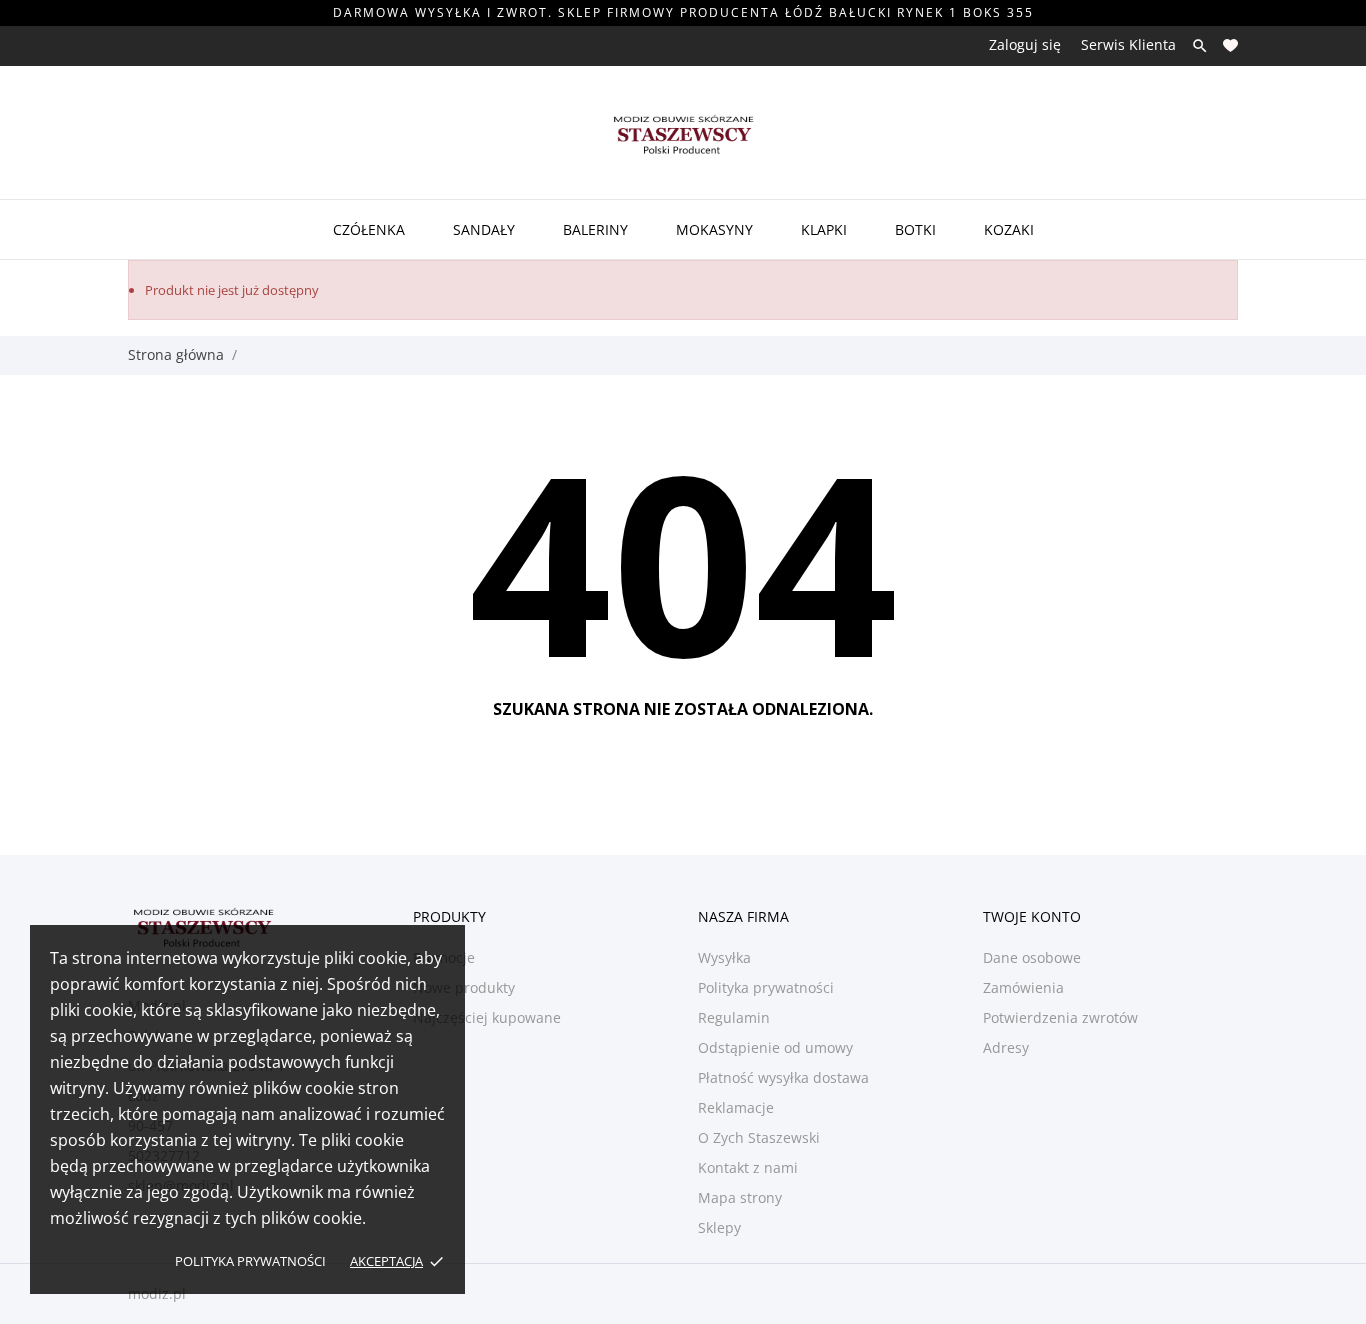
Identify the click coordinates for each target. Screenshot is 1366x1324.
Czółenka (369, 229)
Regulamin (734, 1017)
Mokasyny (714, 229)
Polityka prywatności (250, 1261)
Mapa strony (740, 1197)
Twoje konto (1032, 916)
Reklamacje (736, 1107)
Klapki (824, 229)
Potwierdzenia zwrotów (1060, 1017)
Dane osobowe (1032, 957)
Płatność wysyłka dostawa (783, 1077)
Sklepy (719, 1227)
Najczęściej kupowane (487, 1017)
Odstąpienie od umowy (775, 1047)
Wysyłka (724, 957)
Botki (915, 229)
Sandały (484, 229)
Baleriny (595, 229)
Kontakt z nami (748, 1167)
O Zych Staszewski (759, 1137)
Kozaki (1009, 229)
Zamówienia (1023, 987)
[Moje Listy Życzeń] (1230, 45)
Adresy (1006, 1047)
